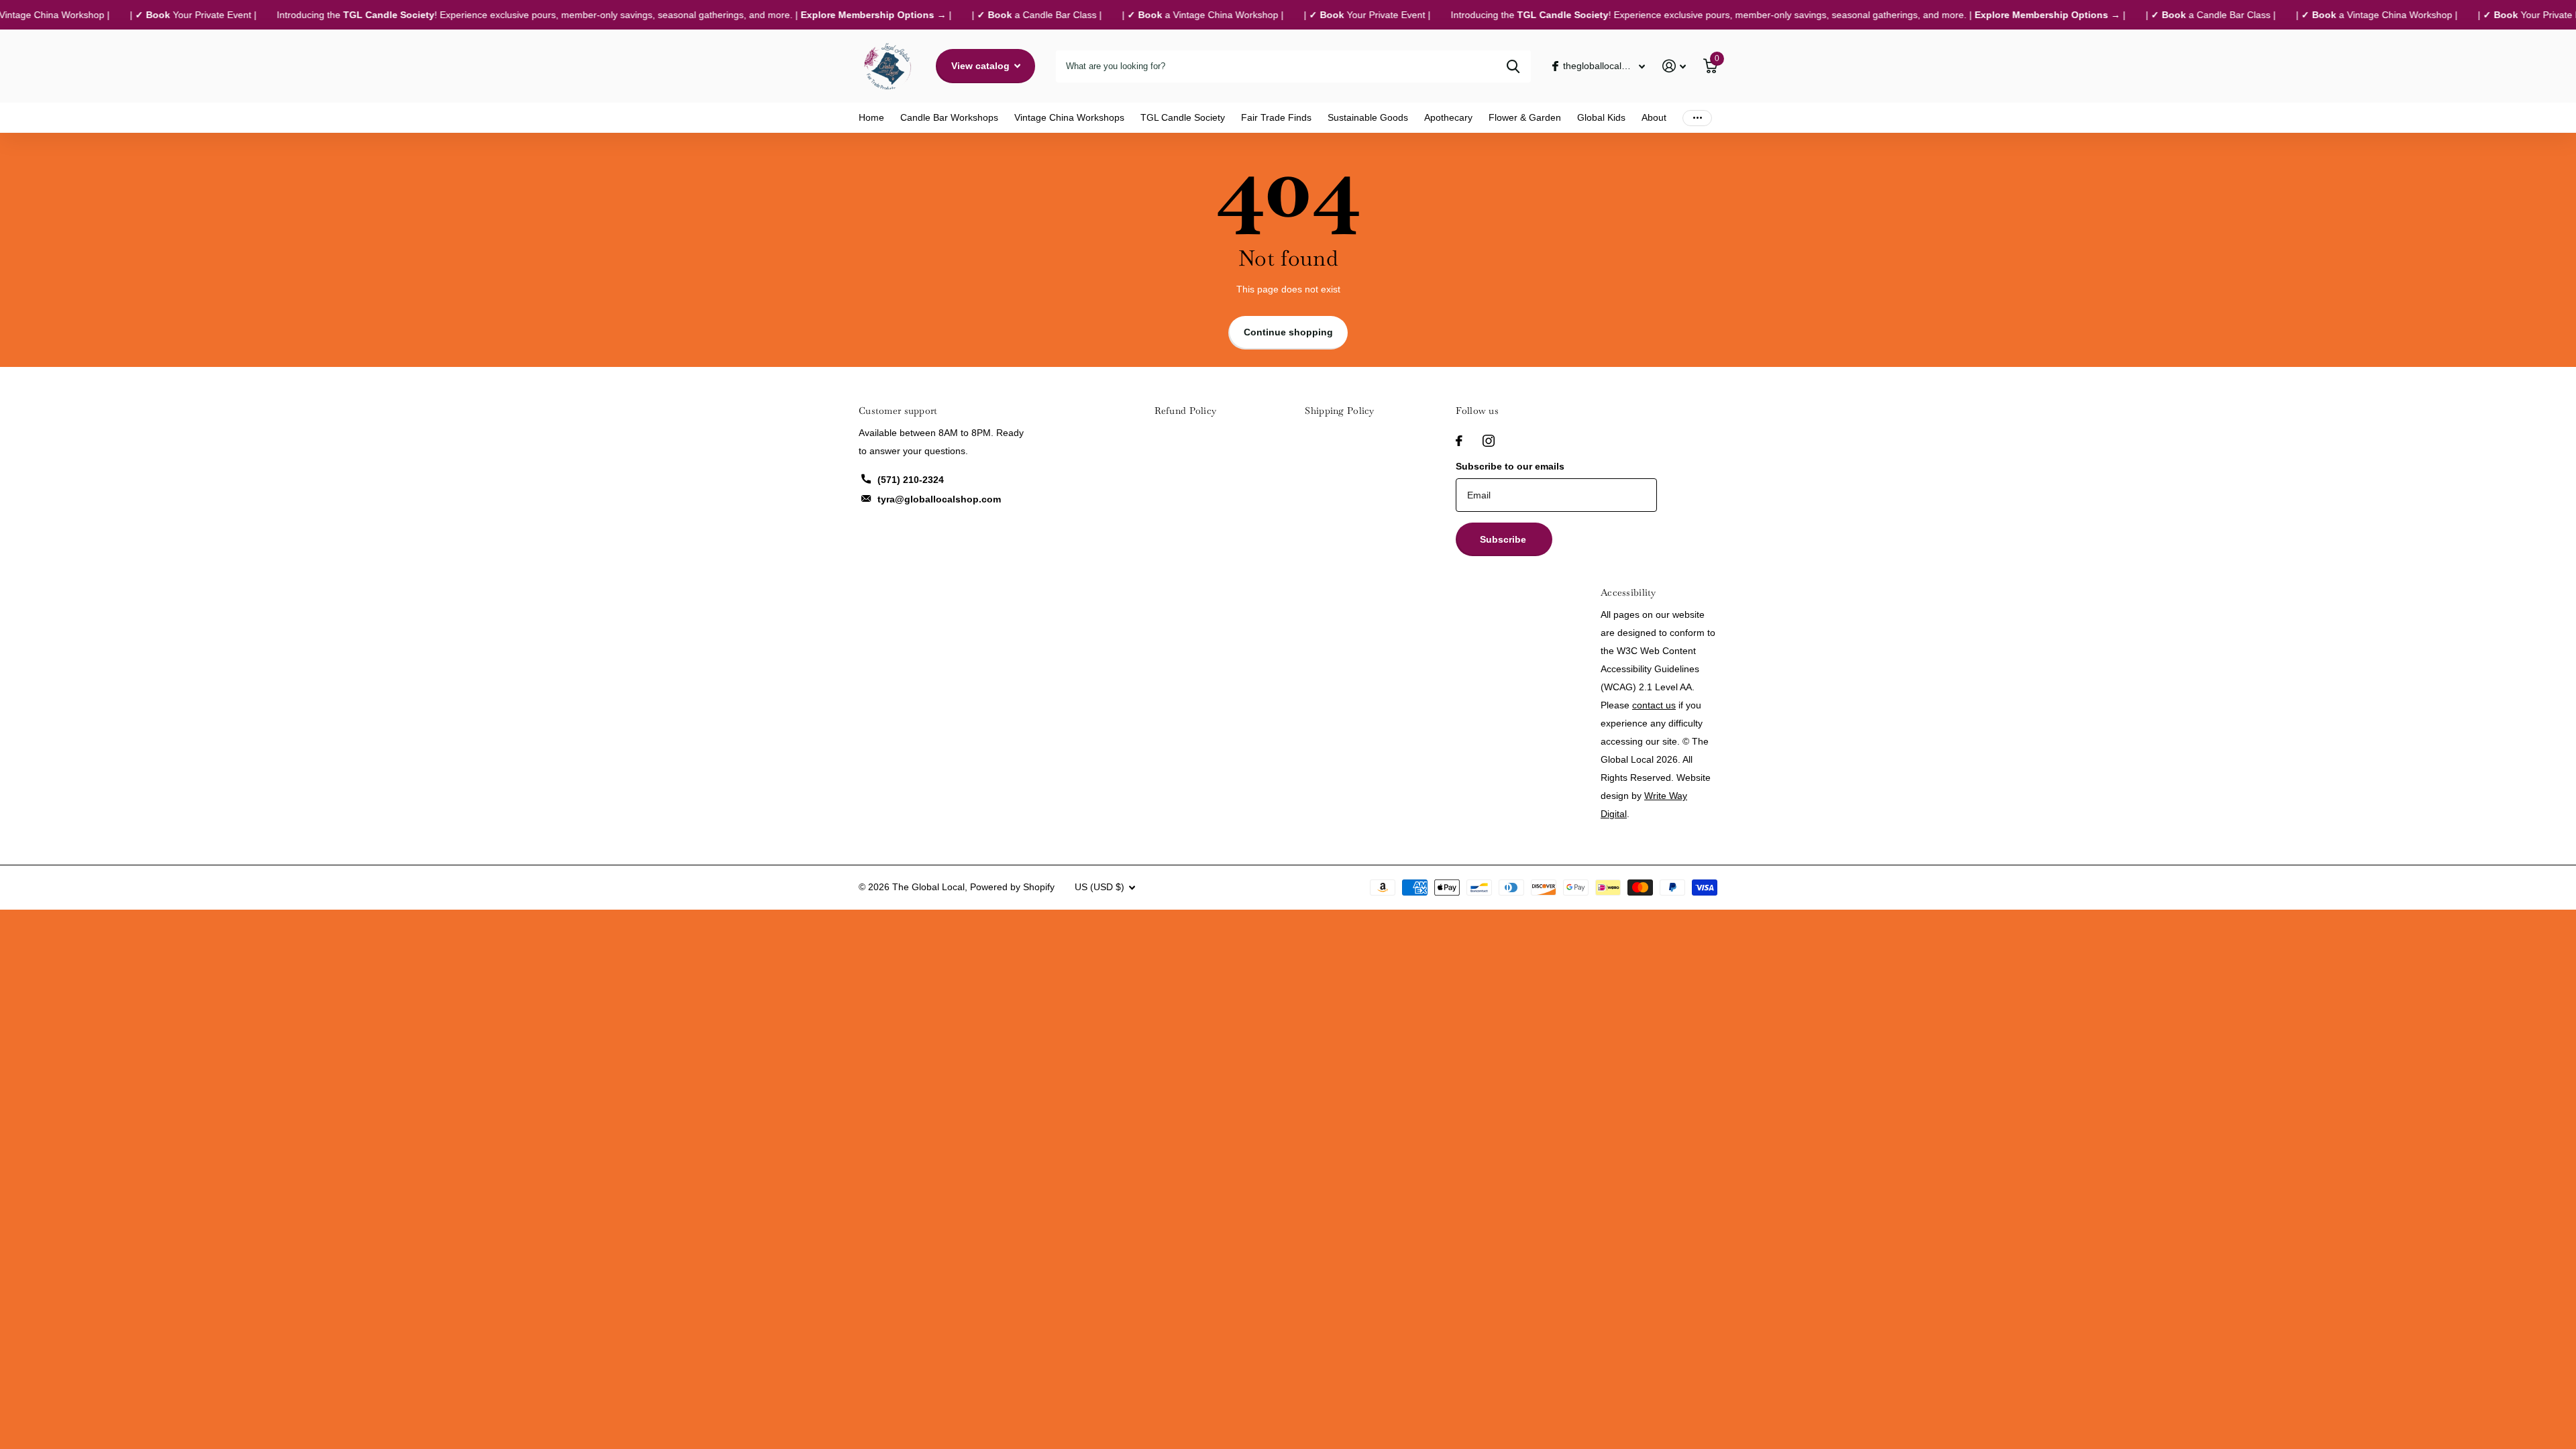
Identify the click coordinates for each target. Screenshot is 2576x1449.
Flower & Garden (1525, 117)
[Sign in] (1674, 66)
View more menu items (1697, 118)
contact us (1654, 705)
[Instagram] (1489, 441)
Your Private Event (164, 15)
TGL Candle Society (1183, 117)
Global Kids (1601, 117)
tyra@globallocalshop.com (939, 499)
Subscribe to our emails (1510, 466)
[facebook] (1459, 441)
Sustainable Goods (1368, 117)
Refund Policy (1186, 411)
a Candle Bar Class (1008, 15)
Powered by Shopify (1012, 887)
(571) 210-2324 (911, 480)
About (1654, 117)
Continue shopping (1288, 332)
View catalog (982, 66)
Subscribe (1504, 539)
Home (871, 117)
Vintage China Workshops (1069, 117)
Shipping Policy (1339, 411)
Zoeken (1513, 66)
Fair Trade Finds (1276, 117)
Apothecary (1448, 117)
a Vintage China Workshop (1174, 15)
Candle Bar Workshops (949, 117)
